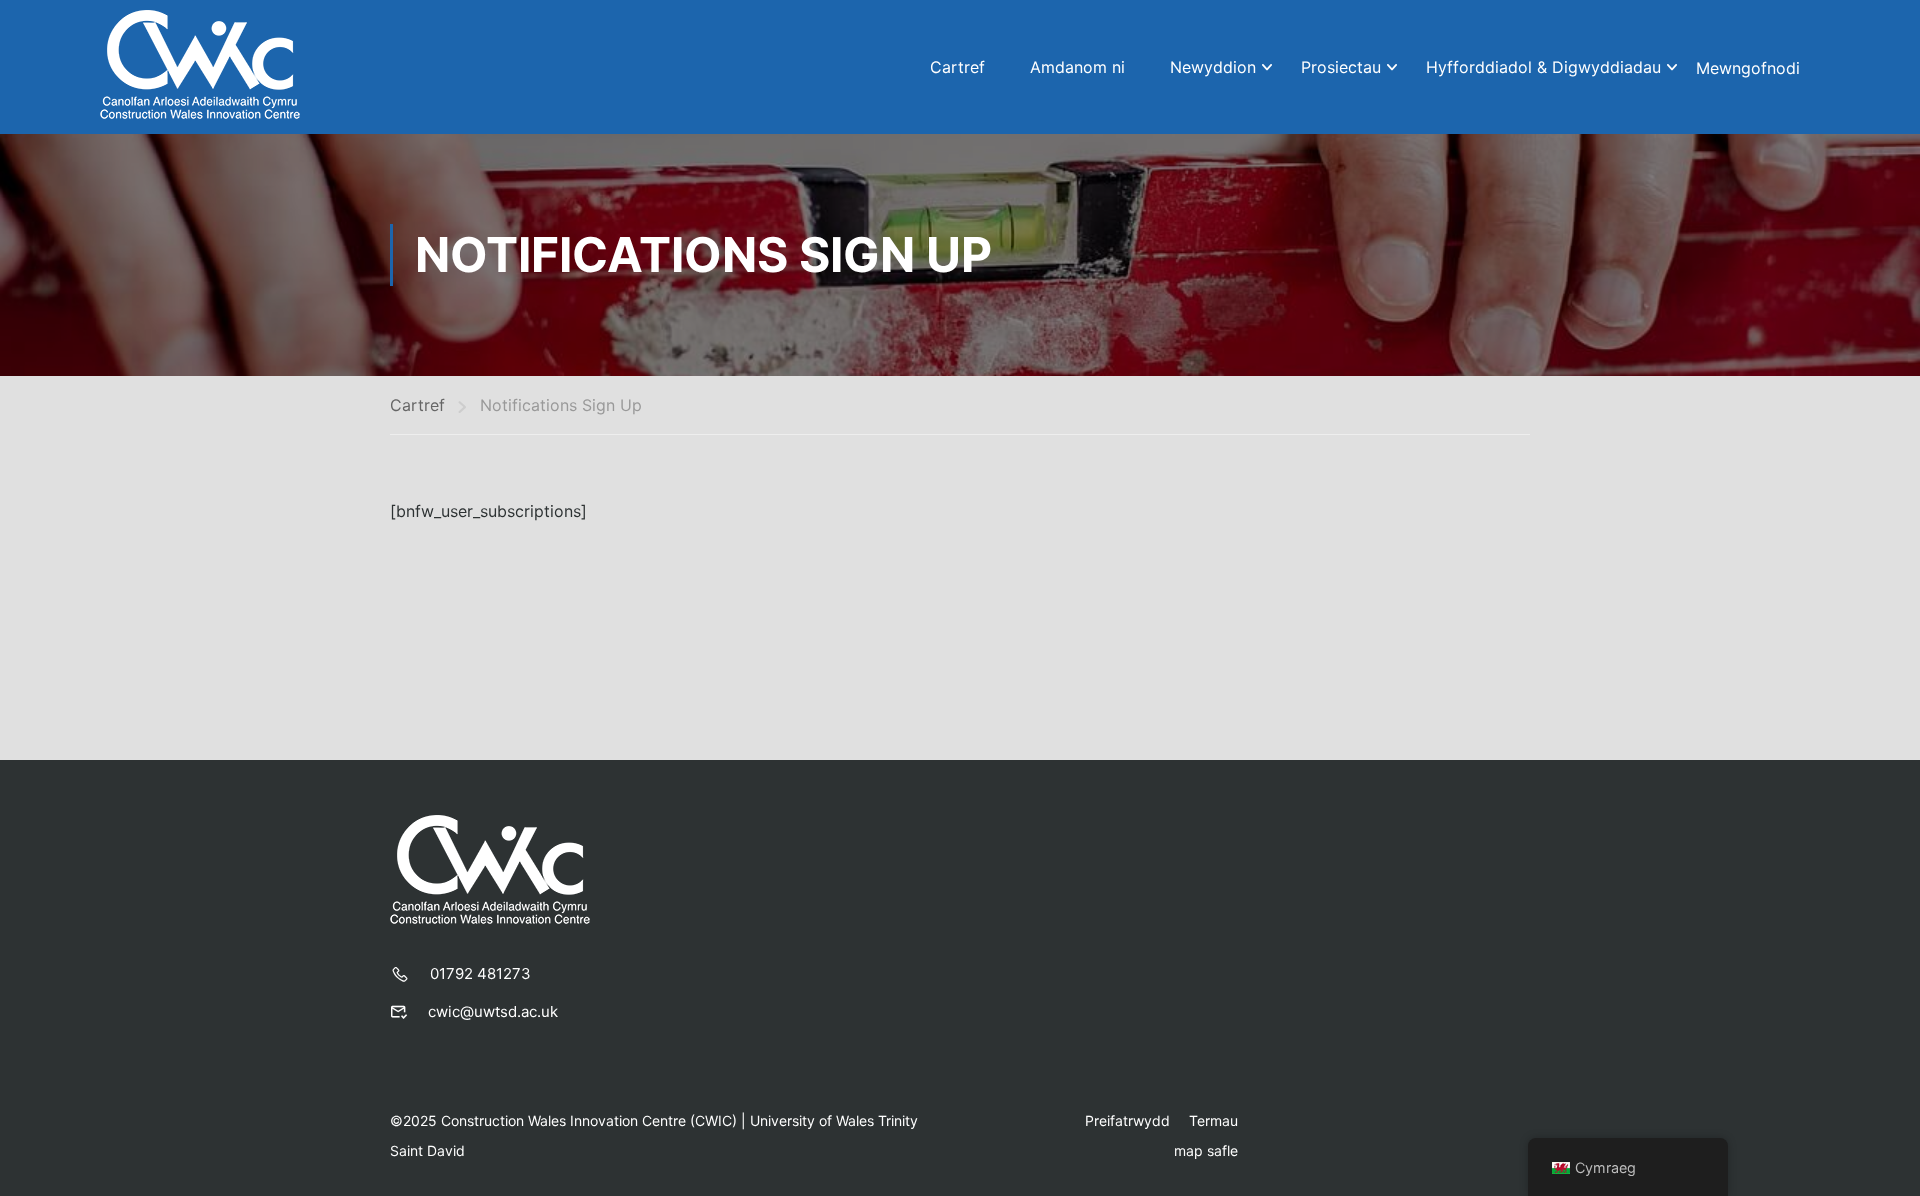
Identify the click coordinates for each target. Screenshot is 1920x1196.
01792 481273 (480, 973)
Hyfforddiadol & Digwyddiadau (1543, 67)
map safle (1206, 1150)
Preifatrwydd (1127, 1120)
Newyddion (1213, 67)
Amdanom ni (1077, 67)
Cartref (957, 67)
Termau (1213, 1120)
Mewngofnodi (1748, 68)
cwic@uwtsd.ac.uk (493, 1011)
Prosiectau (1341, 67)
